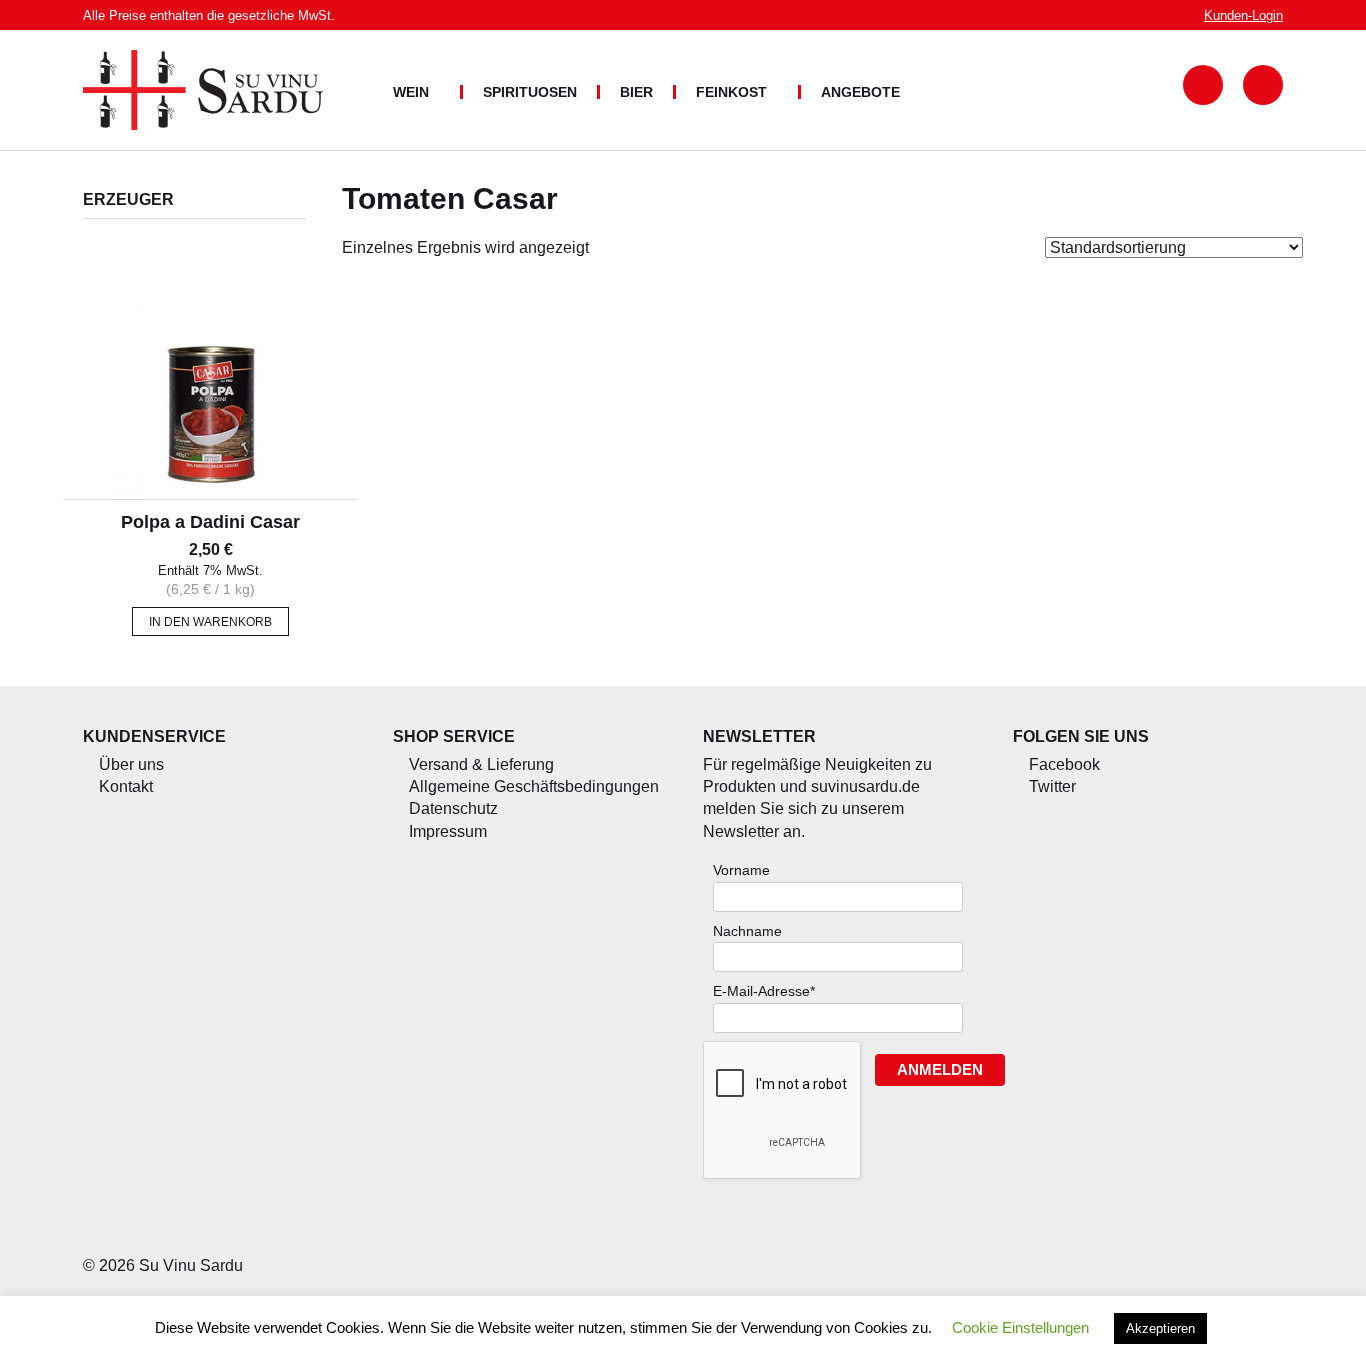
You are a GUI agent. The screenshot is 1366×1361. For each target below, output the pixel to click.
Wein (411, 92)
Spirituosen (530, 92)
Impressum (448, 831)
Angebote (860, 92)
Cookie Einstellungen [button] (1020, 1327)
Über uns (131, 764)
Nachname (747, 931)
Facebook (1064, 764)
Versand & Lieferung (481, 764)
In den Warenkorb (210, 622)
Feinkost (731, 92)
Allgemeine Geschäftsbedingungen (534, 786)
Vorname (741, 870)
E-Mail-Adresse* (764, 991)
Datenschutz (453, 808)
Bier (636, 92)
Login (1243, 15)
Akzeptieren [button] (1160, 1328)
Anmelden (940, 1069)
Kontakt (126, 786)
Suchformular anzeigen (1203, 85)
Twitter (1052, 786)
